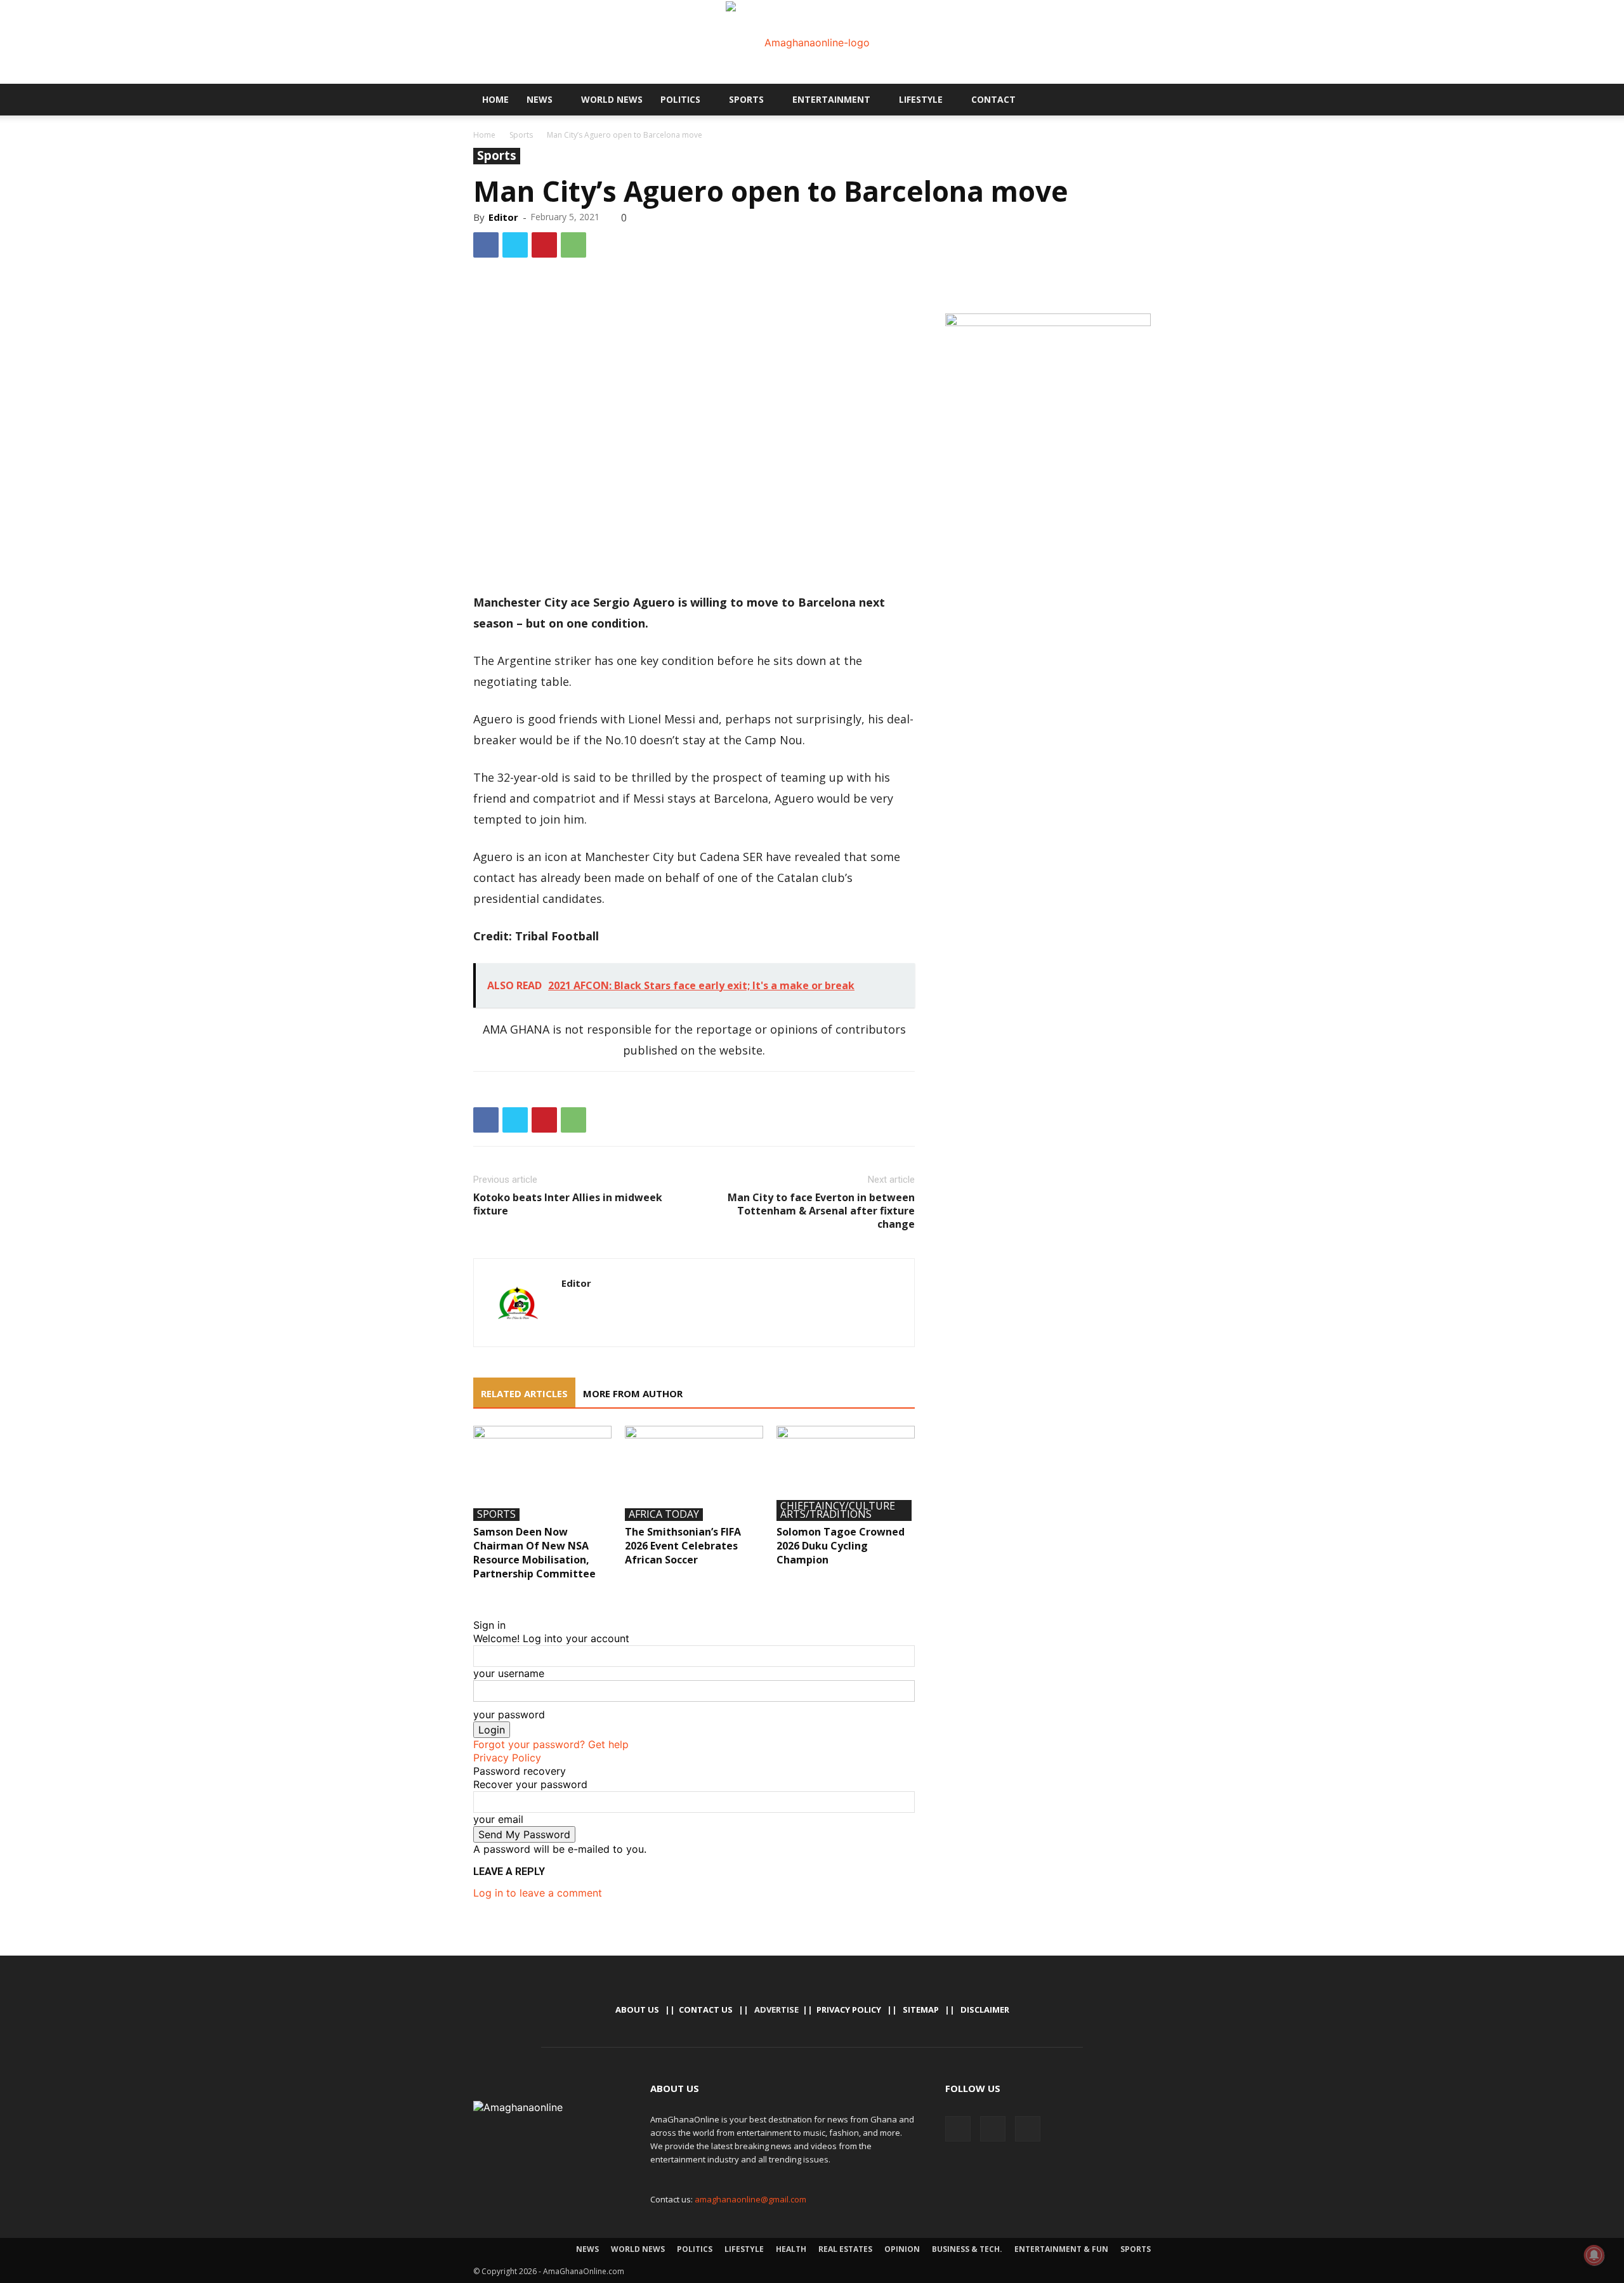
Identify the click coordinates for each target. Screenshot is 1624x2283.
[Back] (477, 1612)
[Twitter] (1087, 100)
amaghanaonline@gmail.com (750, 2199)
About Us (637, 2010)
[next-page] (485, 1598)
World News (612, 99)
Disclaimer (985, 2010)
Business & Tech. (967, 2249)
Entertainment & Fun (1061, 2249)
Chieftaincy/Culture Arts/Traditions (838, 1510)
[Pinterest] (544, 245)
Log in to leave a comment (538, 1893)
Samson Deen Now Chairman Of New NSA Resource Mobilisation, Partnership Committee (534, 1553)
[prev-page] (477, 1598)
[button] (1136, 100)
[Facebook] (1065, 100)
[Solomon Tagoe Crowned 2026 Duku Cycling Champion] (846, 1473)
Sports (746, 99)
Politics (680, 99)
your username (509, 1673)
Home (495, 99)
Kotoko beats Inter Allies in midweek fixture (568, 1204)
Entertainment (831, 99)
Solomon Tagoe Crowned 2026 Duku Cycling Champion (841, 1546)
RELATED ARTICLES (524, 1393)
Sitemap (921, 2010)
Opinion (902, 2249)
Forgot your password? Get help (551, 1744)
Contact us (706, 2010)
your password (509, 1714)
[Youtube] (1108, 100)
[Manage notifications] (1594, 2255)
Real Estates (845, 2249)
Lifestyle (921, 99)
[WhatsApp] (573, 245)
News (540, 99)
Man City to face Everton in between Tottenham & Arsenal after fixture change (821, 1211)
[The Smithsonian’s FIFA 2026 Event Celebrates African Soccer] (694, 1473)
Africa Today (664, 1515)
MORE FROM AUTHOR (633, 1393)
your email (498, 1819)
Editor (503, 217)
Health (791, 2249)
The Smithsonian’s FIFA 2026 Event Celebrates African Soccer (683, 1546)
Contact (993, 99)
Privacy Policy (507, 1758)
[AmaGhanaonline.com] (812, 43)
